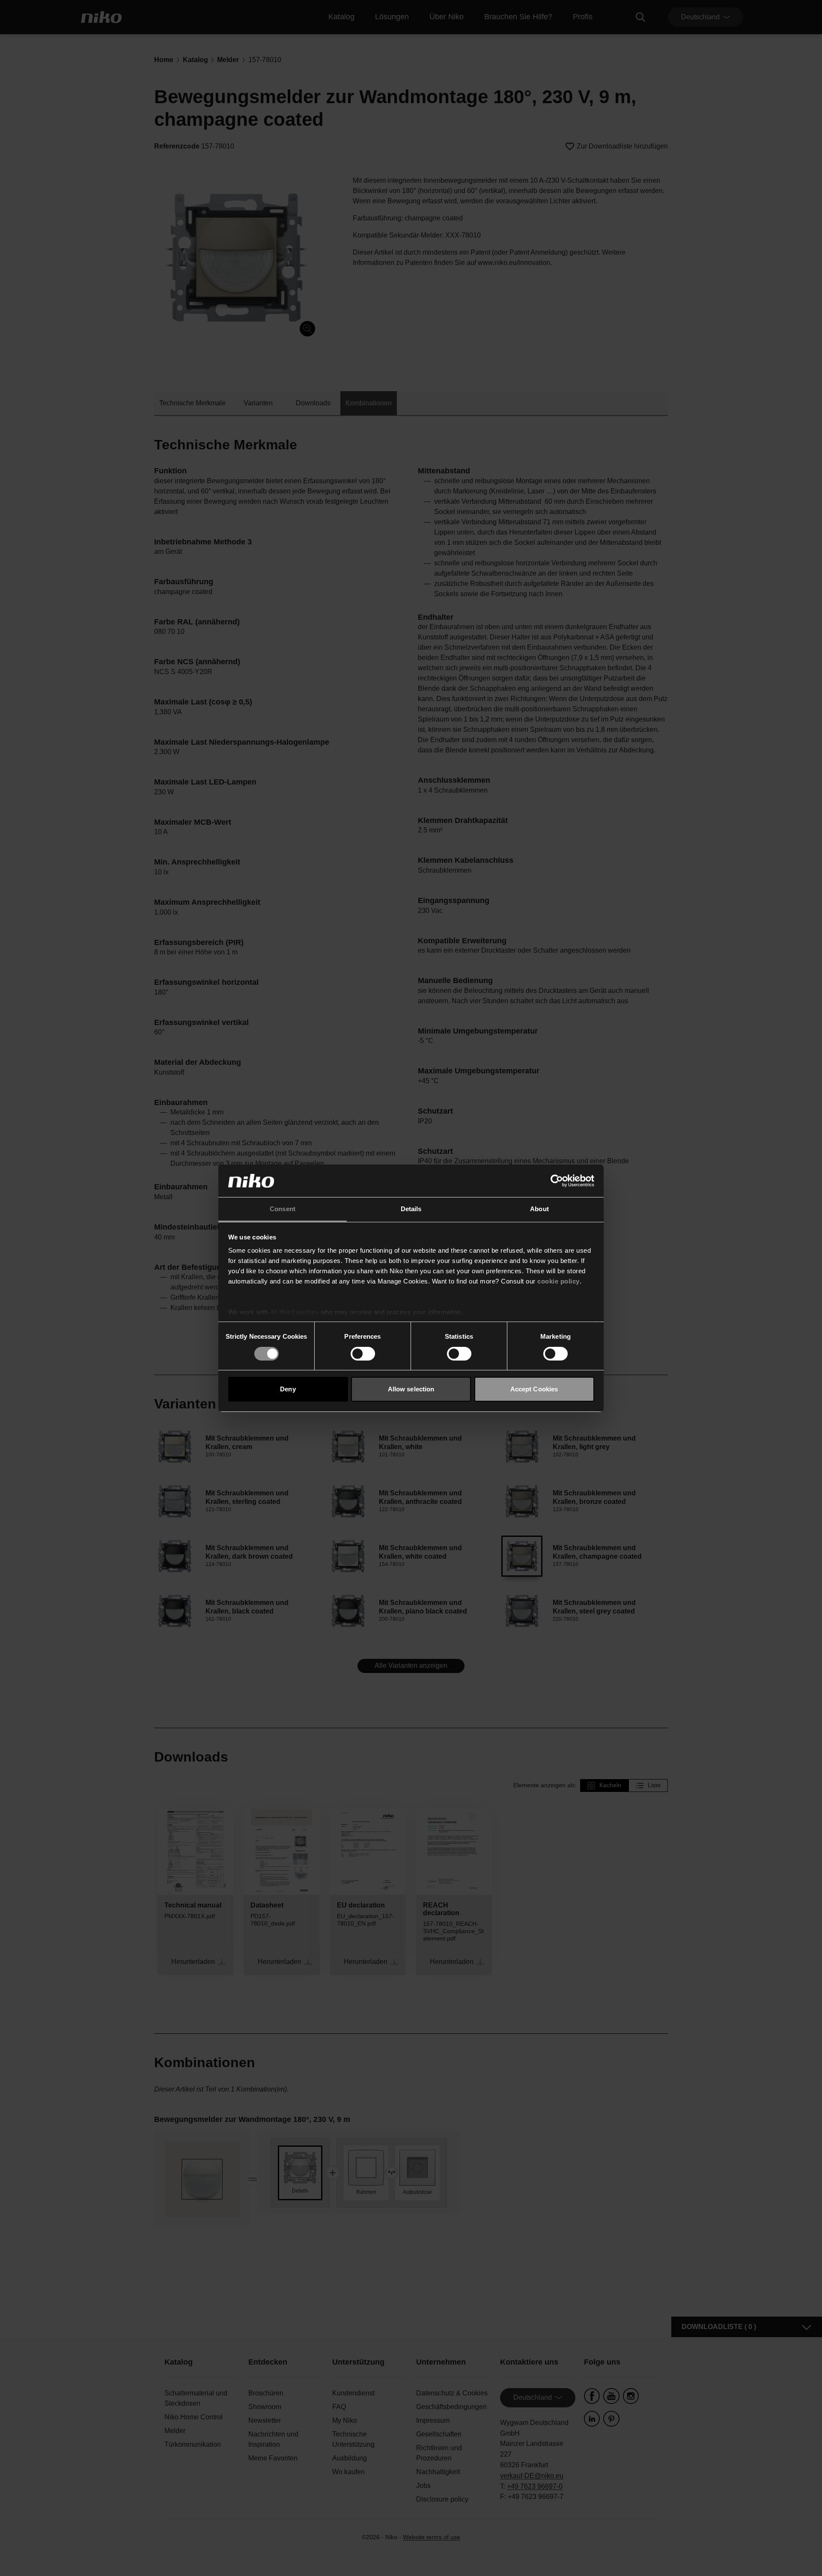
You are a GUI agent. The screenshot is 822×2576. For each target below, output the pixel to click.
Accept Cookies (534, 1389)
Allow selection (411, 1389)
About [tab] (539, 1209)
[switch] (363, 1354)
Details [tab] (411, 1209)
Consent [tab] (283, 1209)
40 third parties (294, 1312)
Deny (288, 1389)
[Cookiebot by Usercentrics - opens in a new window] (557, 1181)
